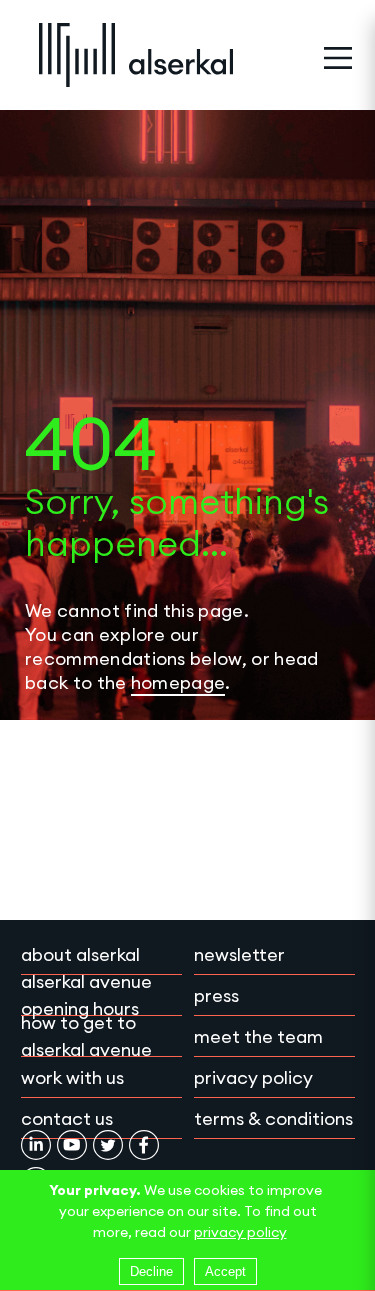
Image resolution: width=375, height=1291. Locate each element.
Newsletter (239, 954)
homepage (178, 682)
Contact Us (67, 1118)
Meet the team (258, 1036)
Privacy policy (253, 1077)
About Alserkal (80, 954)
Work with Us (72, 1077)
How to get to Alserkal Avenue (86, 1036)
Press (216, 995)
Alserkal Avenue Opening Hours (86, 995)
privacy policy (240, 1232)
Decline (151, 1271)
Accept (225, 1271)
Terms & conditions (273, 1118)
